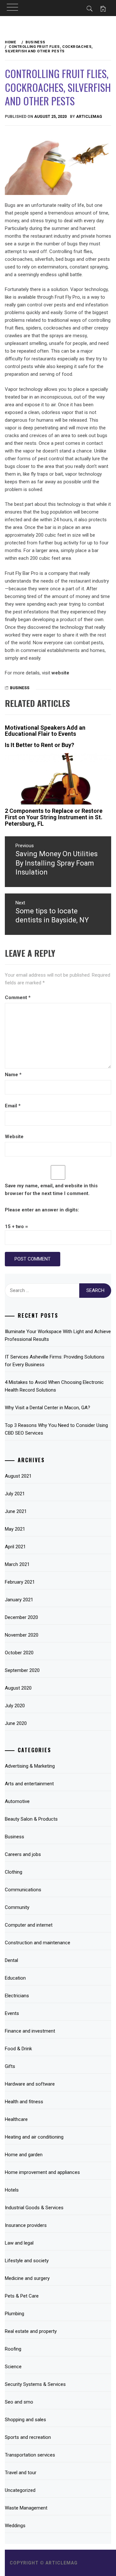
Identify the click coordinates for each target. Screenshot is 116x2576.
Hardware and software (30, 2084)
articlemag (89, 117)
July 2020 (15, 1706)
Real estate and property (31, 2331)
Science (13, 2367)
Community (17, 1907)
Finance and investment (30, 2031)
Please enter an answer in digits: (42, 1210)
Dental (11, 1960)
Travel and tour (21, 2473)
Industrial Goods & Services (34, 2208)
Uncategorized (20, 2490)
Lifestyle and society (27, 2261)
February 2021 (20, 1582)
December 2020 (21, 1617)
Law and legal (19, 2243)
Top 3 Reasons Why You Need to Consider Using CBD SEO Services (56, 1429)
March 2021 (17, 1564)
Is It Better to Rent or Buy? (39, 745)
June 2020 (16, 1723)
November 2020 (22, 1635)
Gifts (10, 2066)
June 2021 (16, 1511)
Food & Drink (18, 2049)
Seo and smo (19, 2402)
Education (15, 1978)
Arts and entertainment (29, 1784)
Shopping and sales (25, 2420)
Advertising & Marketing (30, 1766)
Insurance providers (26, 2225)
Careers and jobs (23, 1854)
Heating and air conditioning (34, 2137)
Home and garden (24, 2155)
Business (20, 688)
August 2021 (18, 1476)
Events (12, 2013)
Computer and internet (29, 1925)
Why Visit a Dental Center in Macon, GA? (48, 1408)
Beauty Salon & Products (31, 1819)
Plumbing (15, 2314)
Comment (18, 998)
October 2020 (19, 1653)
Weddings (15, 2526)
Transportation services (30, 2455)
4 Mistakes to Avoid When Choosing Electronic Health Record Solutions (54, 1386)
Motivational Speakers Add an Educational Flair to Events (45, 731)
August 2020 (18, 1688)
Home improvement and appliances (42, 2172)
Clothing (14, 1872)
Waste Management (26, 2508)
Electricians (17, 1996)
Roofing (13, 2349)
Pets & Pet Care (22, 2296)
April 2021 (15, 1547)
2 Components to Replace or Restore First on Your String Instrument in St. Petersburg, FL (54, 817)
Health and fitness (24, 2102)
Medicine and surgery (27, 2278)
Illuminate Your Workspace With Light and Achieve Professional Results (58, 1335)
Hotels (12, 2190)
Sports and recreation (28, 2437)
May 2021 (15, 1529)
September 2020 (22, 1670)
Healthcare (16, 2119)
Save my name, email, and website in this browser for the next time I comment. (51, 1190)
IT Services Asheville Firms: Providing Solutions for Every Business (55, 1361)
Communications (23, 1890)
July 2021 (15, 1494)
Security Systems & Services (35, 2384)
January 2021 (19, 1600)
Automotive (17, 1801)
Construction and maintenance (38, 1943)
